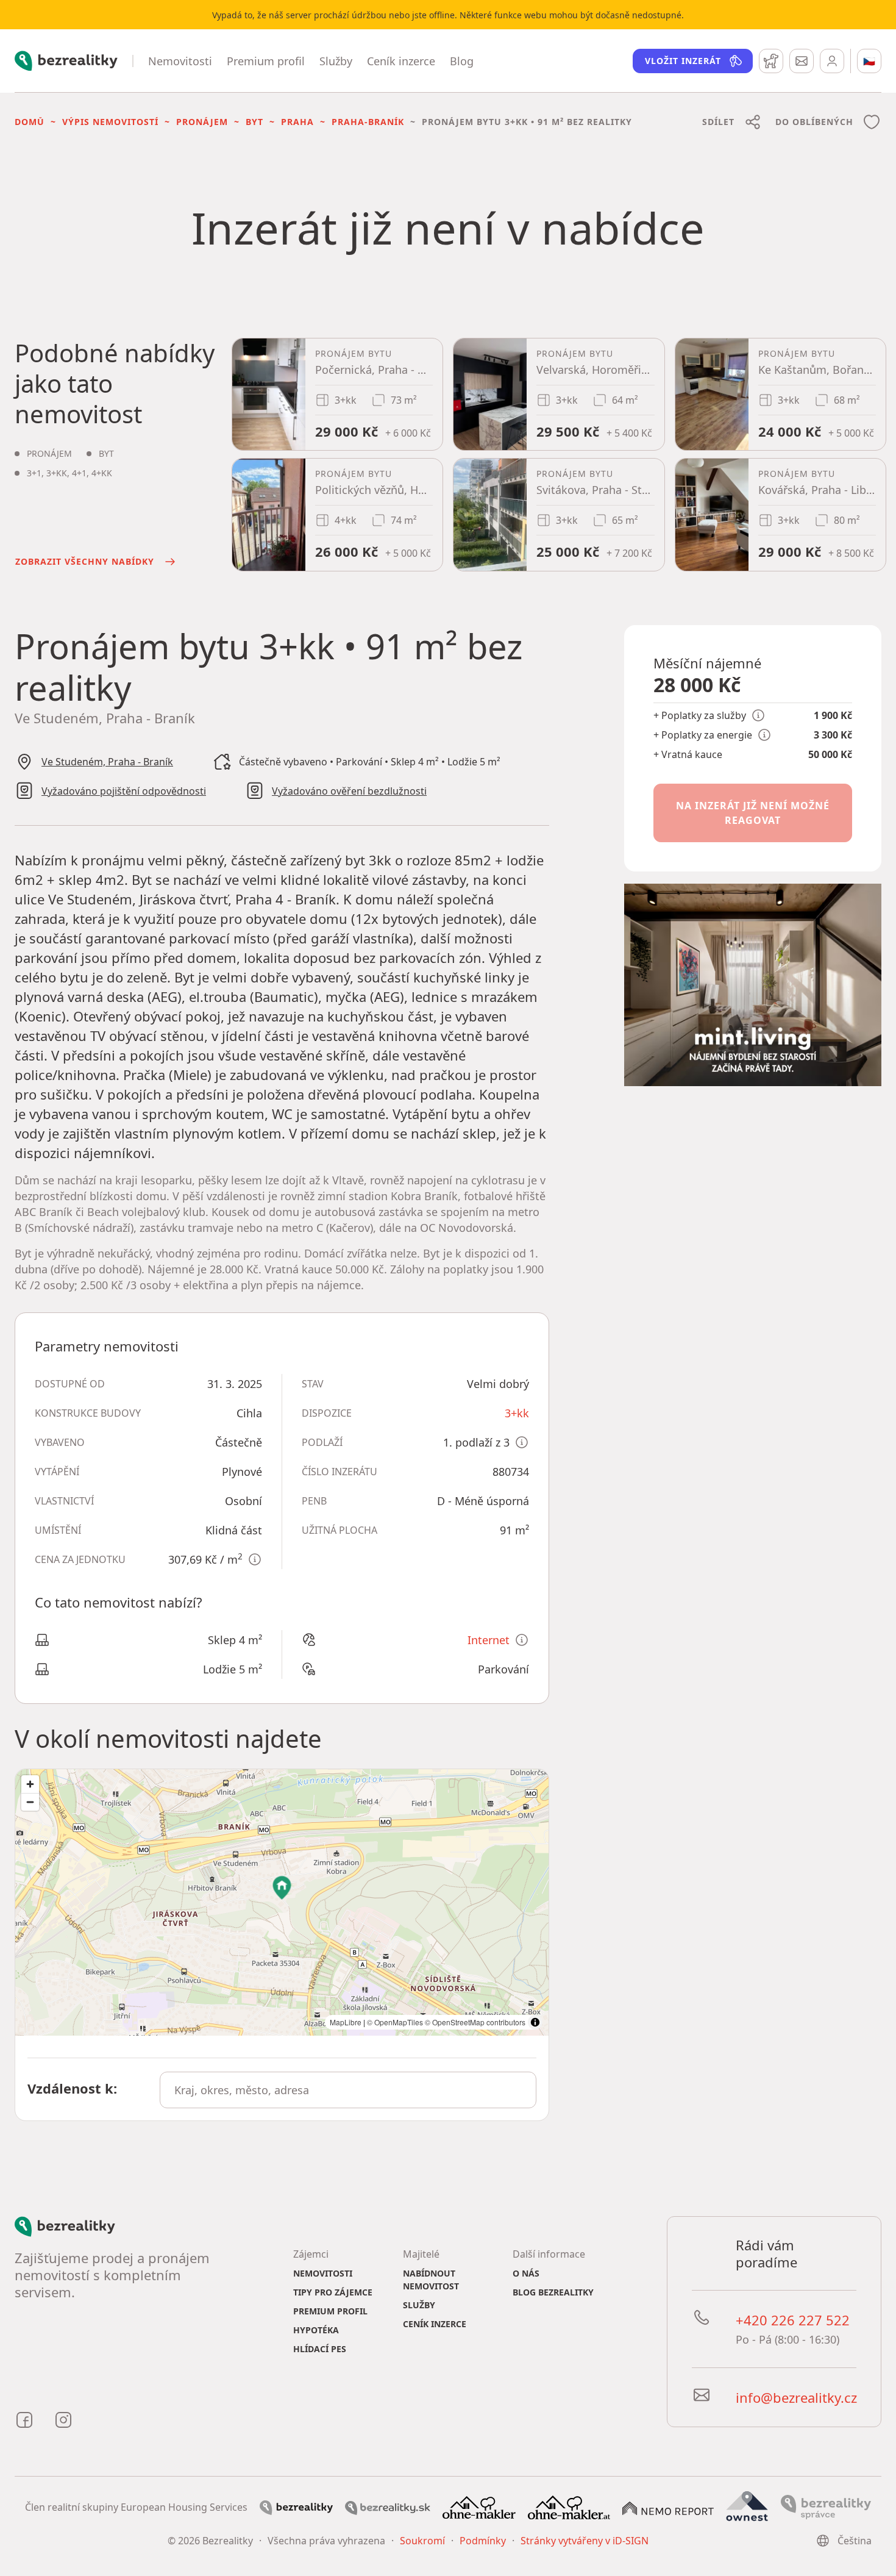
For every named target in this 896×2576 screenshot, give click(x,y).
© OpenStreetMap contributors (475, 2022)
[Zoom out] (30, 1802)
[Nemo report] (668, 2507)
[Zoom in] (30, 1784)
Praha (297, 122)
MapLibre (346, 2022)
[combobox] (348, 2090)
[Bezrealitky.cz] (296, 2507)
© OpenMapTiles (395, 2022)
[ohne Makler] (479, 2506)
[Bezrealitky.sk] (388, 2507)
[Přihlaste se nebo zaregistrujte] (832, 61)
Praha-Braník (368, 122)
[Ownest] (747, 2506)
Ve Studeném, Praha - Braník (107, 762)
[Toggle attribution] (535, 2022)
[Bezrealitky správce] (826, 2506)
